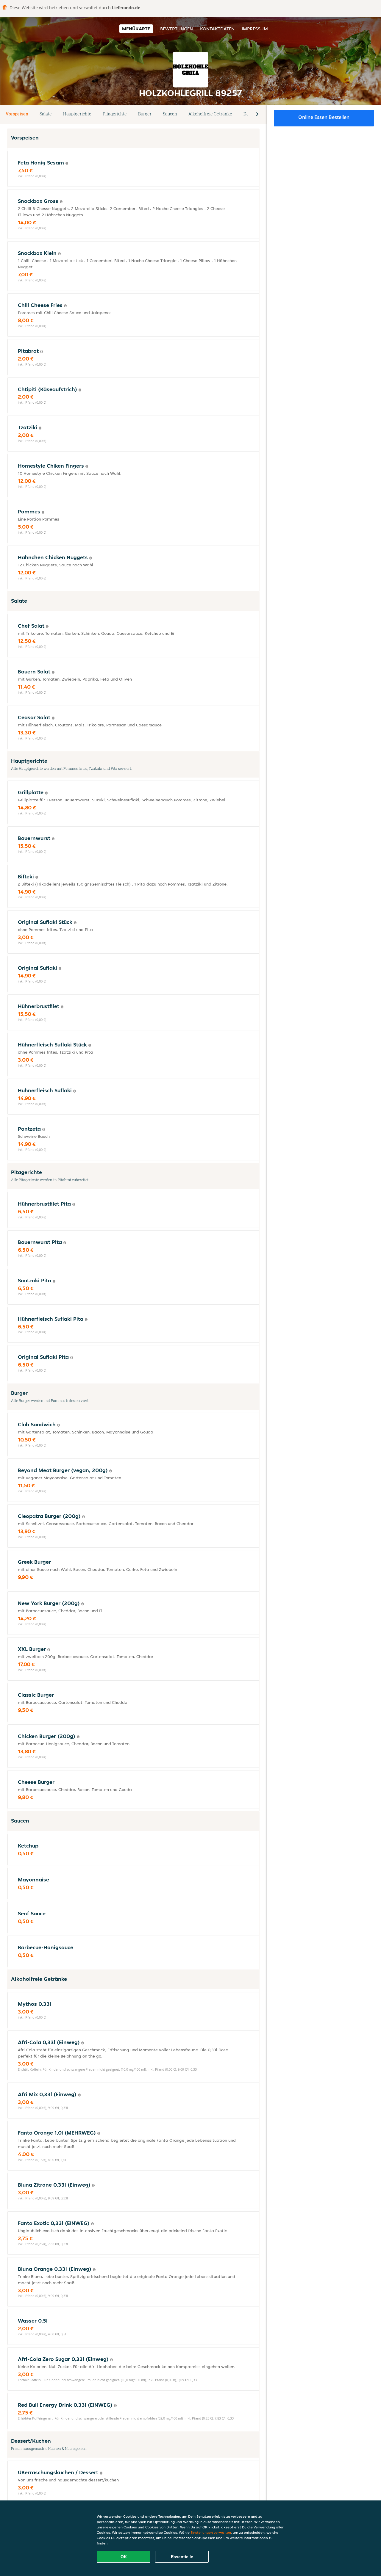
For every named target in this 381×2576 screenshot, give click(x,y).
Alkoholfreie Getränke (210, 114)
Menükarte (136, 29)
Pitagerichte (115, 114)
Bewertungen (177, 29)
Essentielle (182, 2557)
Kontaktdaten (217, 29)
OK (124, 2557)
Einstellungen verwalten (211, 2532)
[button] (257, 114)
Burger (145, 114)
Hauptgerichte (77, 114)
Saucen (170, 114)
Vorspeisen (17, 114)
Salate (46, 114)
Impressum (255, 29)
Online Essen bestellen (324, 117)
